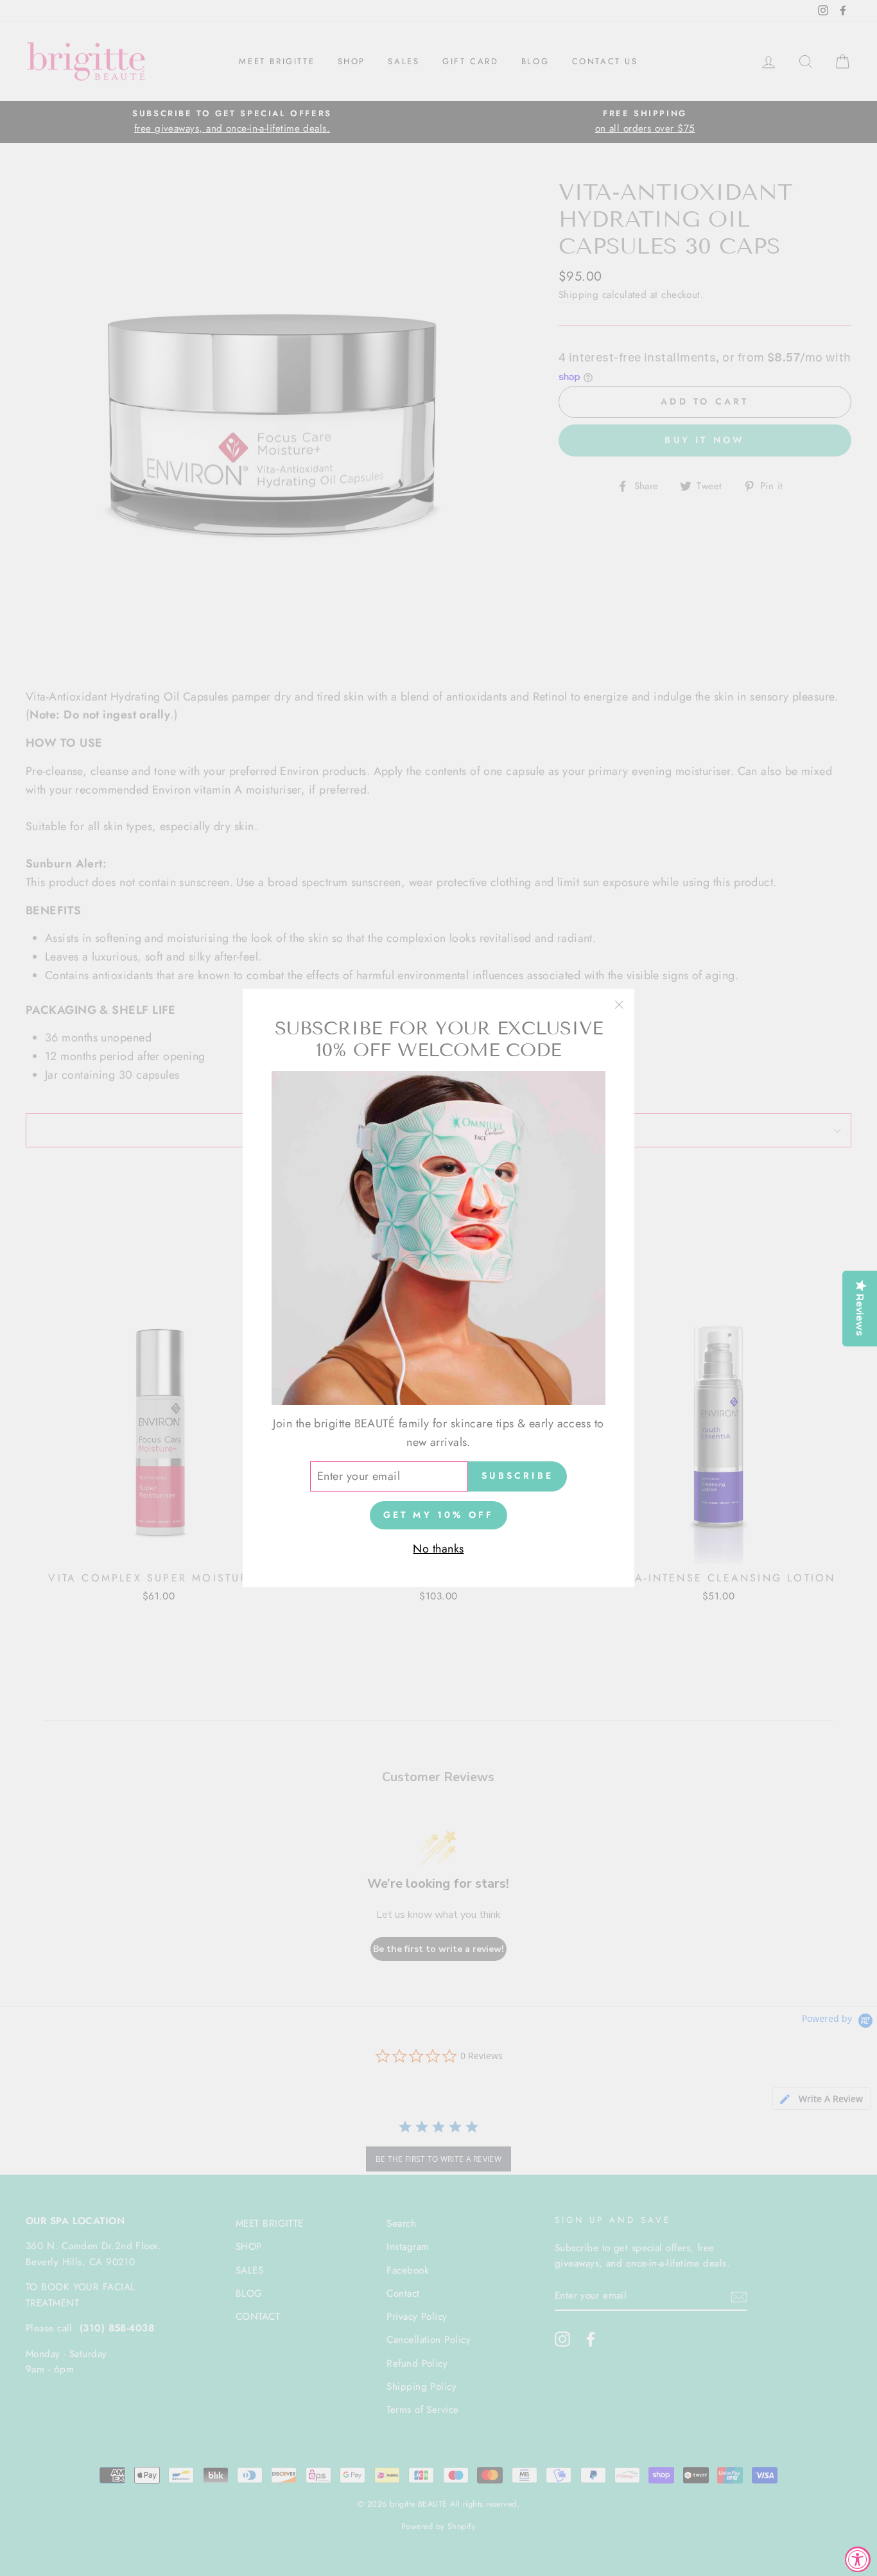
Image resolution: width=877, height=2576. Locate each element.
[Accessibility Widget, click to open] (858, 2559)
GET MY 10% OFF (439, 1515)
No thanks (438, 1549)
